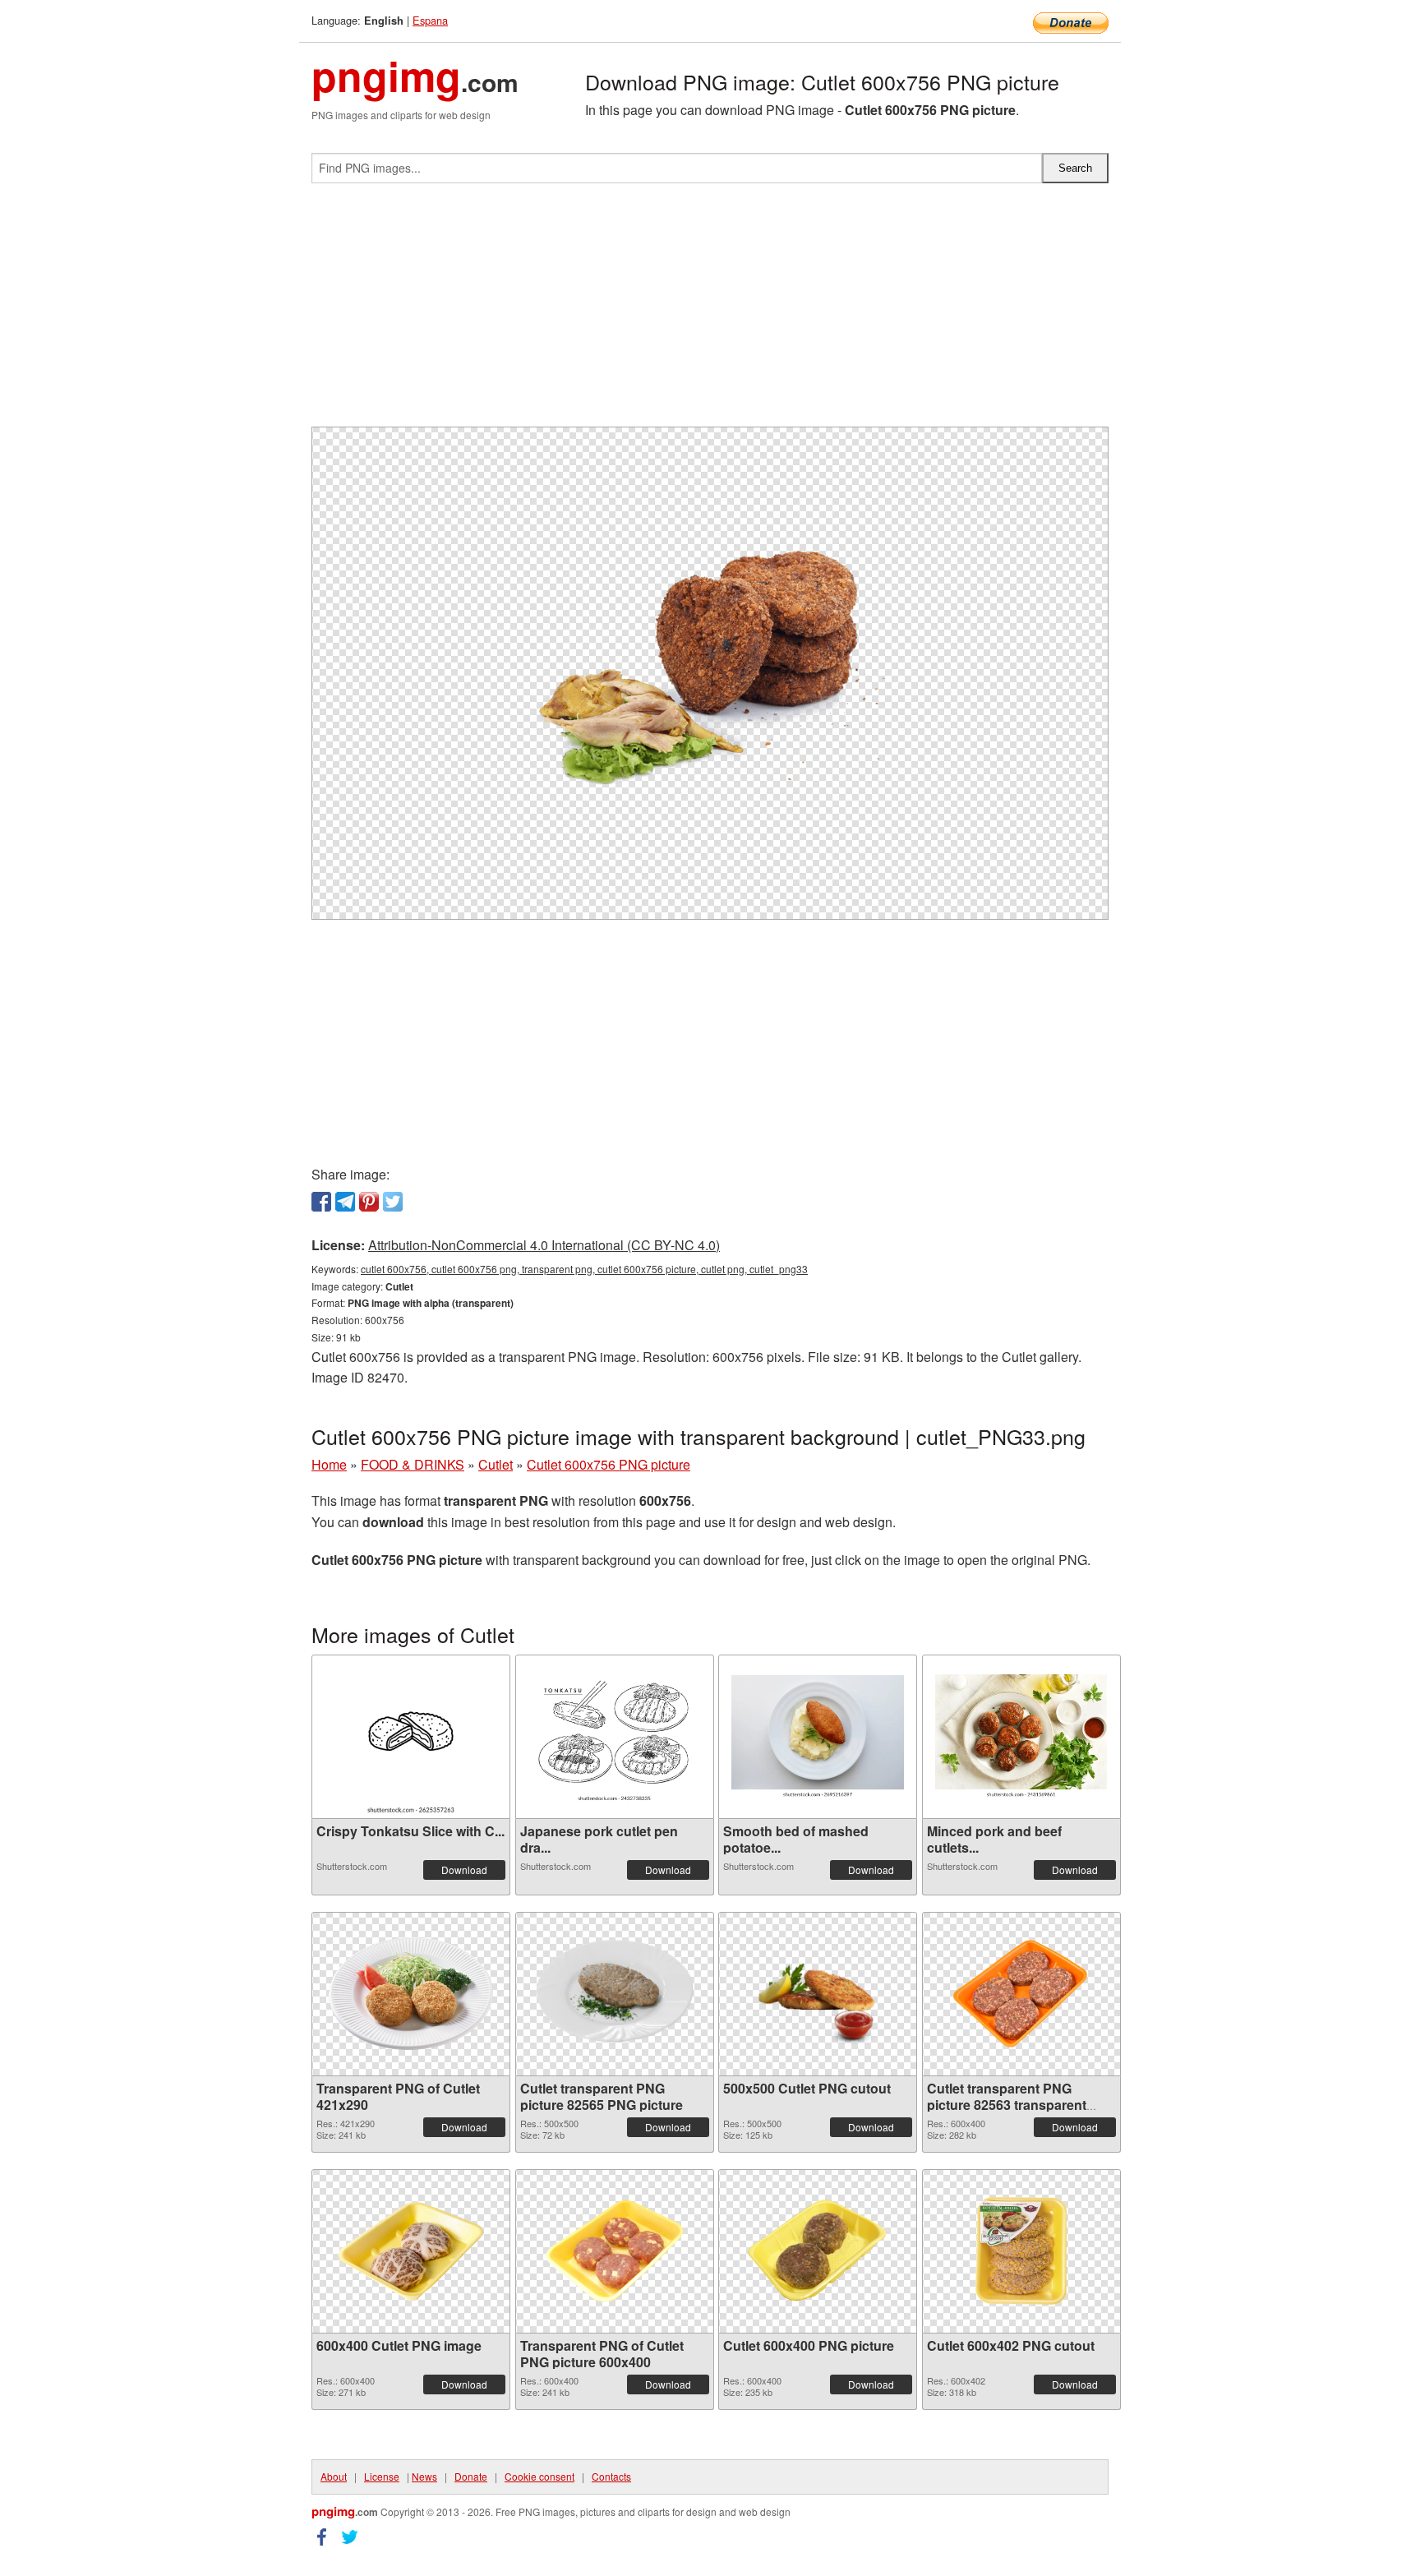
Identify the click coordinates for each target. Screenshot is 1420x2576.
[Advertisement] (710, 312)
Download (464, 1870)
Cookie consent (539, 2476)
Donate (471, 2476)
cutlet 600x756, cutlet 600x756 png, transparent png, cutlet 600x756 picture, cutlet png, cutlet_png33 (584, 1269)
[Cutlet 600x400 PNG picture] (818, 2251)
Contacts (611, 2476)
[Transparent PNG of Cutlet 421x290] (411, 1994)
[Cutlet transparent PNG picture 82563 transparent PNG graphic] (1021, 1994)
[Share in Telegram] (345, 1202)
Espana (430, 20)
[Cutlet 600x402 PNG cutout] (1021, 2251)
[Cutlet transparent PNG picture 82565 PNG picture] (615, 1994)
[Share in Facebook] (321, 1202)
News (424, 2476)
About (334, 2476)
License (382, 2476)
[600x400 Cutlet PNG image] (411, 2251)
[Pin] (369, 1202)
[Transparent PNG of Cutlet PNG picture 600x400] (615, 2251)
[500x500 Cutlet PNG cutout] (818, 1994)
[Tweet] (393, 1202)
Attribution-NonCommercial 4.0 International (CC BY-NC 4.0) (544, 1245)
